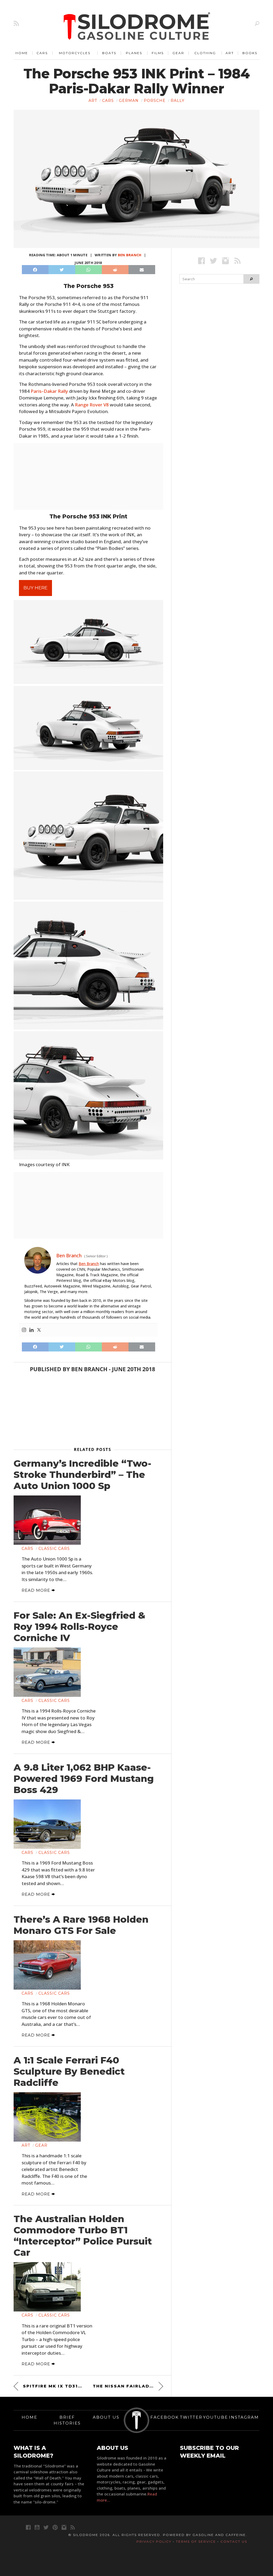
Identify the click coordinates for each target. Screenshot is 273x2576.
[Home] (137, 27)
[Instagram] (24, 1330)
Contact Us (234, 2541)
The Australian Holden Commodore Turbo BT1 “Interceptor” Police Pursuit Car (83, 2236)
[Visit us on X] (213, 261)
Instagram (244, 2417)
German (129, 101)
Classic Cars (54, 1549)
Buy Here (35, 588)
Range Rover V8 (92, 405)
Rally (178, 101)
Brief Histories (67, 2420)
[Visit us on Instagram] (225, 261)
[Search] (257, 23)
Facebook (165, 2417)
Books (250, 53)
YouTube (216, 2417)
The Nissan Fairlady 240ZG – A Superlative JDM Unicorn (128, 2386)
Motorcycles (75, 53)
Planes (134, 53)
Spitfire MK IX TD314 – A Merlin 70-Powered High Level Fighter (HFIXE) (53, 2386)
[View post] (47, 1520)
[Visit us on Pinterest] (55, 2527)
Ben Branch (130, 255)
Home (22, 53)
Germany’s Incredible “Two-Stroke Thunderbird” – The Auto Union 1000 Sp (83, 1475)
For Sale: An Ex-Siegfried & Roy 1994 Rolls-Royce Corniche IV (79, 1627)
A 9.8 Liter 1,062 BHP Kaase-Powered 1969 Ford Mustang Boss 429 (84, 1779)
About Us (106, 2417)
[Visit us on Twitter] (46, 2527)
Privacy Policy (154, 2541)
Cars (42, 53)
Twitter (191, 2417)
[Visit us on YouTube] (37, 2527)
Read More (37, 1590)
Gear (178, 53)
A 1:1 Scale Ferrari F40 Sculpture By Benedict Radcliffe (69, 2071)
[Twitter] (39, 1330)
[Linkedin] (31, 1330)
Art (230, 53)
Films (158, 53)
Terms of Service (196, 2541)
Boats (109, 53)
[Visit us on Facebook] (201, 261)
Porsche (155, 101)
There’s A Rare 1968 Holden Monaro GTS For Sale (81, 1925)
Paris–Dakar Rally (49, 391)
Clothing (205, 53)
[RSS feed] (16, 23)
